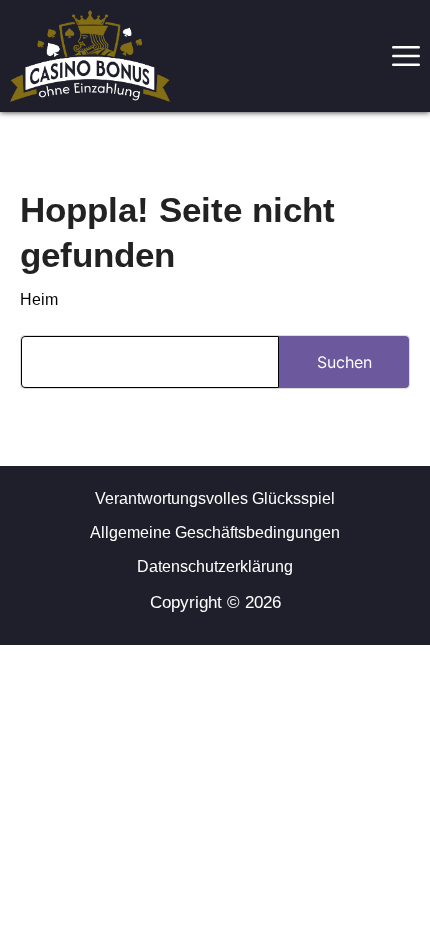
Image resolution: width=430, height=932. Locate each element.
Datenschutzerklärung (215, 566)
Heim (39, 299)
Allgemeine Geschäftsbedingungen (215, 532)
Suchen (344, 362)
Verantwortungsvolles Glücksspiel (215, 498)
